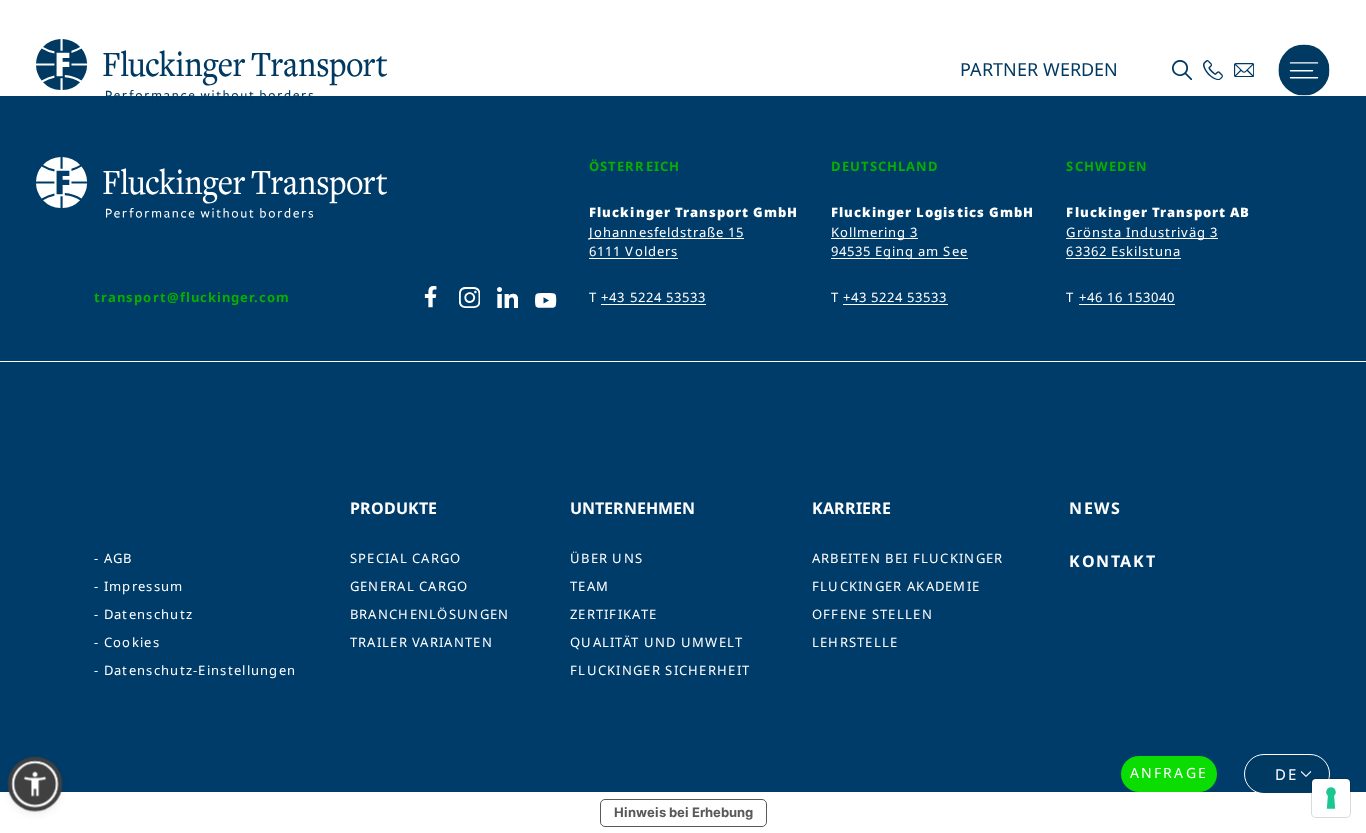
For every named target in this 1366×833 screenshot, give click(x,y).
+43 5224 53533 (653, 297)
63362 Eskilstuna (1123, 251)
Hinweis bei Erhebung (683, 812)
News (1095, 508)
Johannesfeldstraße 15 (666, 232)
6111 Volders (633, 251)
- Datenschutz (143, 614)
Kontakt (1112, 561)
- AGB (113, 558)
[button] (35, 784)
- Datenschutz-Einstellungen (195, 670)
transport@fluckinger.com (192, 297)
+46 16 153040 (1127, 297)
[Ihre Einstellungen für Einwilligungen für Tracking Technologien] (1331, 798)
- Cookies (127, 642)
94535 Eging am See (899, 251)
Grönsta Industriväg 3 (1142, 232)
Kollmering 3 (874, 232)
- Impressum (138, 586)
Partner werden (1036, 70)
